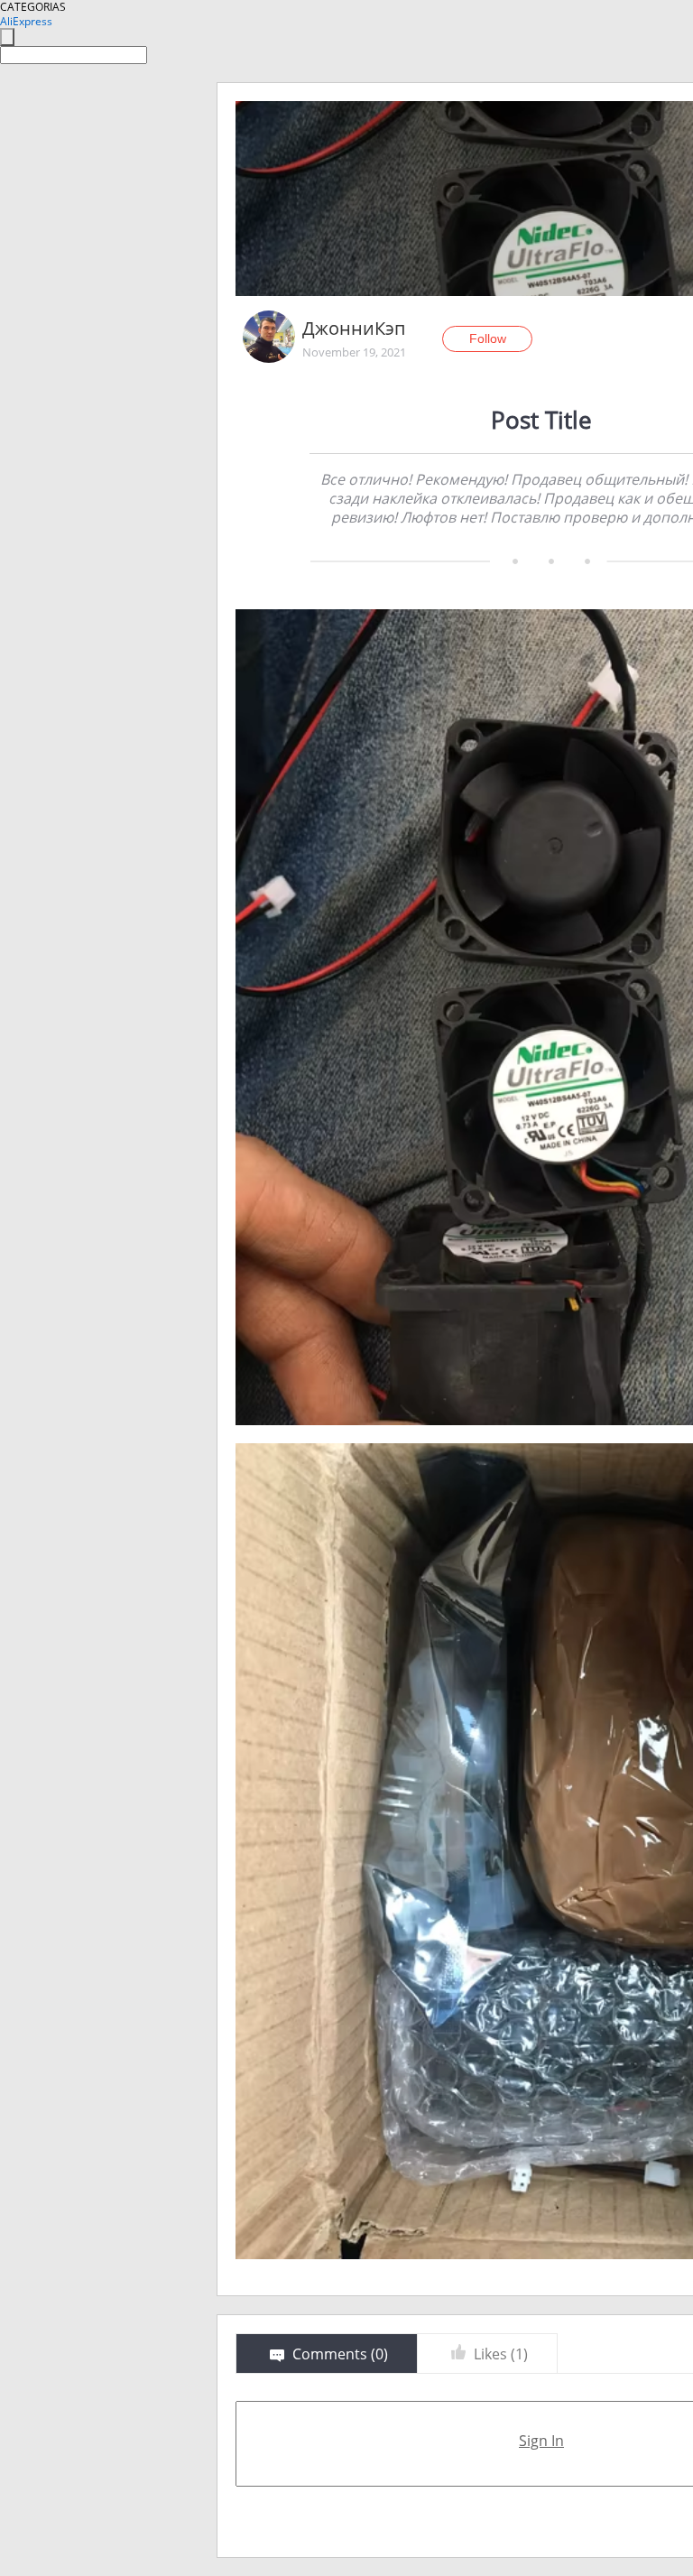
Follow (488, 338)
